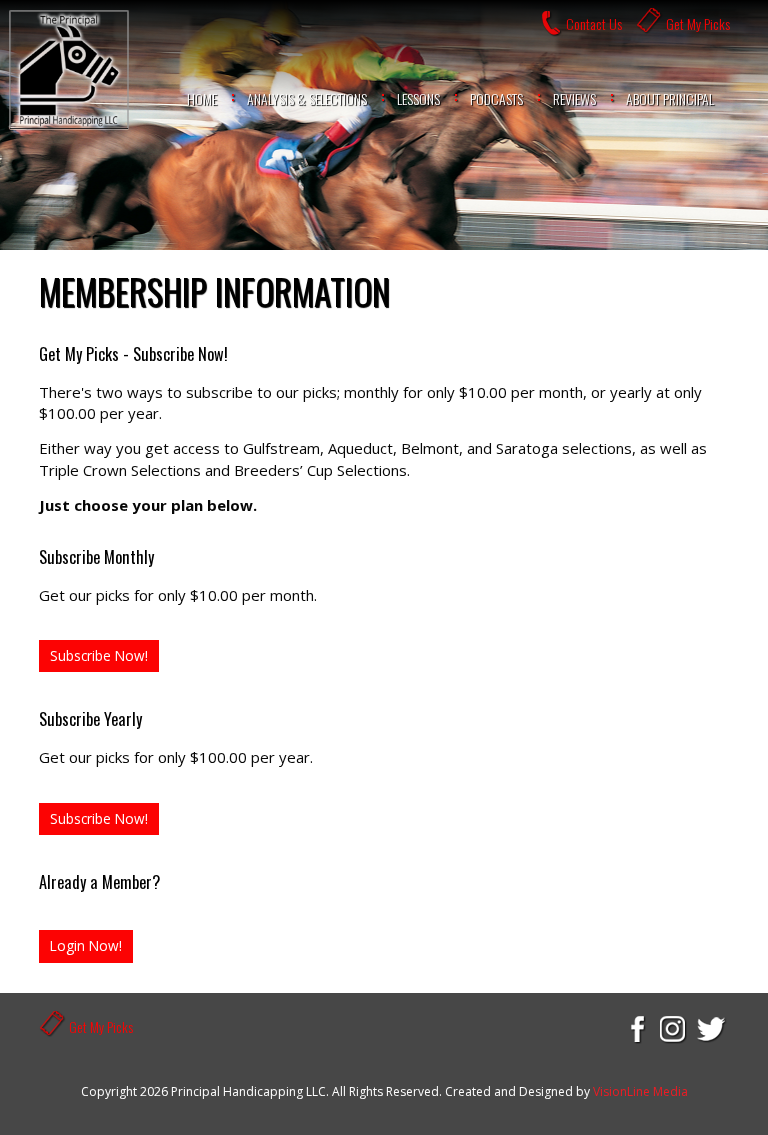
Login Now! (86, 945)
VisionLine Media (640, 1091)
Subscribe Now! (99, 655)
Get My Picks (698, 23)
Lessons (418, 98)
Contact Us (594, 23)
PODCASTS (496, 98)
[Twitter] (712, 1028)
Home (202, 98)
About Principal (670, 98)
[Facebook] (636, 1028)
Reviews (574, 98)
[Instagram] (674, 1028)
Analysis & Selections (307, 98)
